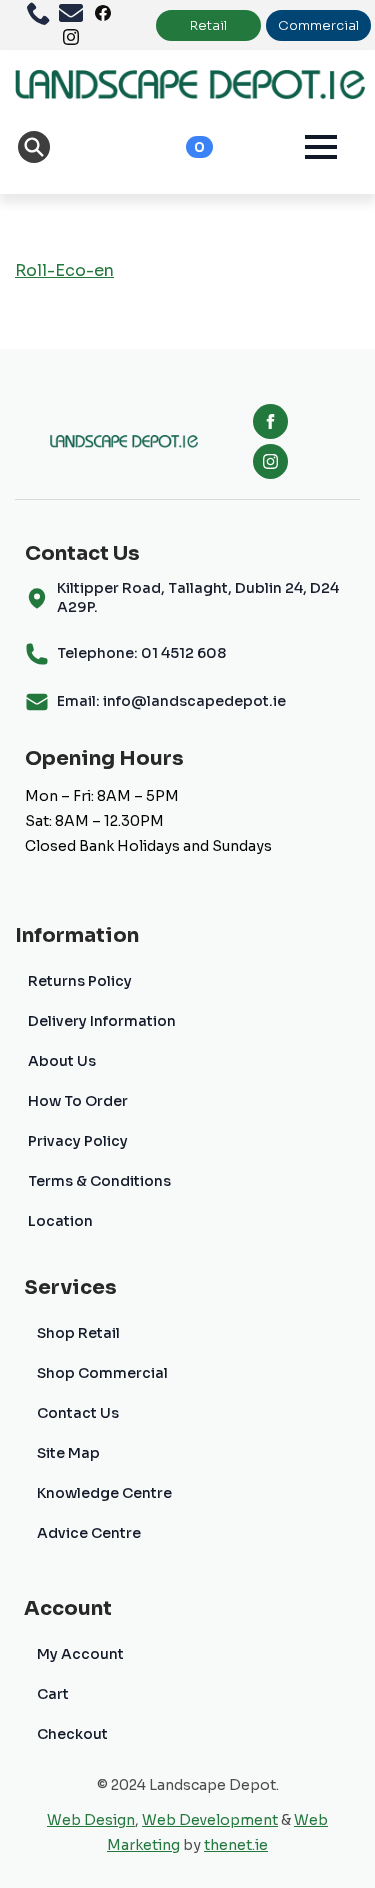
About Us (62, 1061)
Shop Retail (78, 1333)
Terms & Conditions (99, 1181)
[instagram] (270, 461)
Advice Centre (89, 1533)
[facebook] (270, 421)
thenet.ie (236, 1845)
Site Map (68, 1453)
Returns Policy (80, 981)
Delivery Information (102, 1021)
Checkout (72, 1734)
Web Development (210, 1820)
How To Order (78, 1101)
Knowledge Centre (104, 1493)
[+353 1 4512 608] (43, 13)
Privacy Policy (78, 1141)
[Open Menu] (321, 147)
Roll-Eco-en (64, 270)
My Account (80, 1654)
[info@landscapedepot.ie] (75, 13)
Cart (53, 1694)
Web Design (91, 1820)
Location (60, 1221)
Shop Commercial (102, 1373)
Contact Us (78, 1413)
